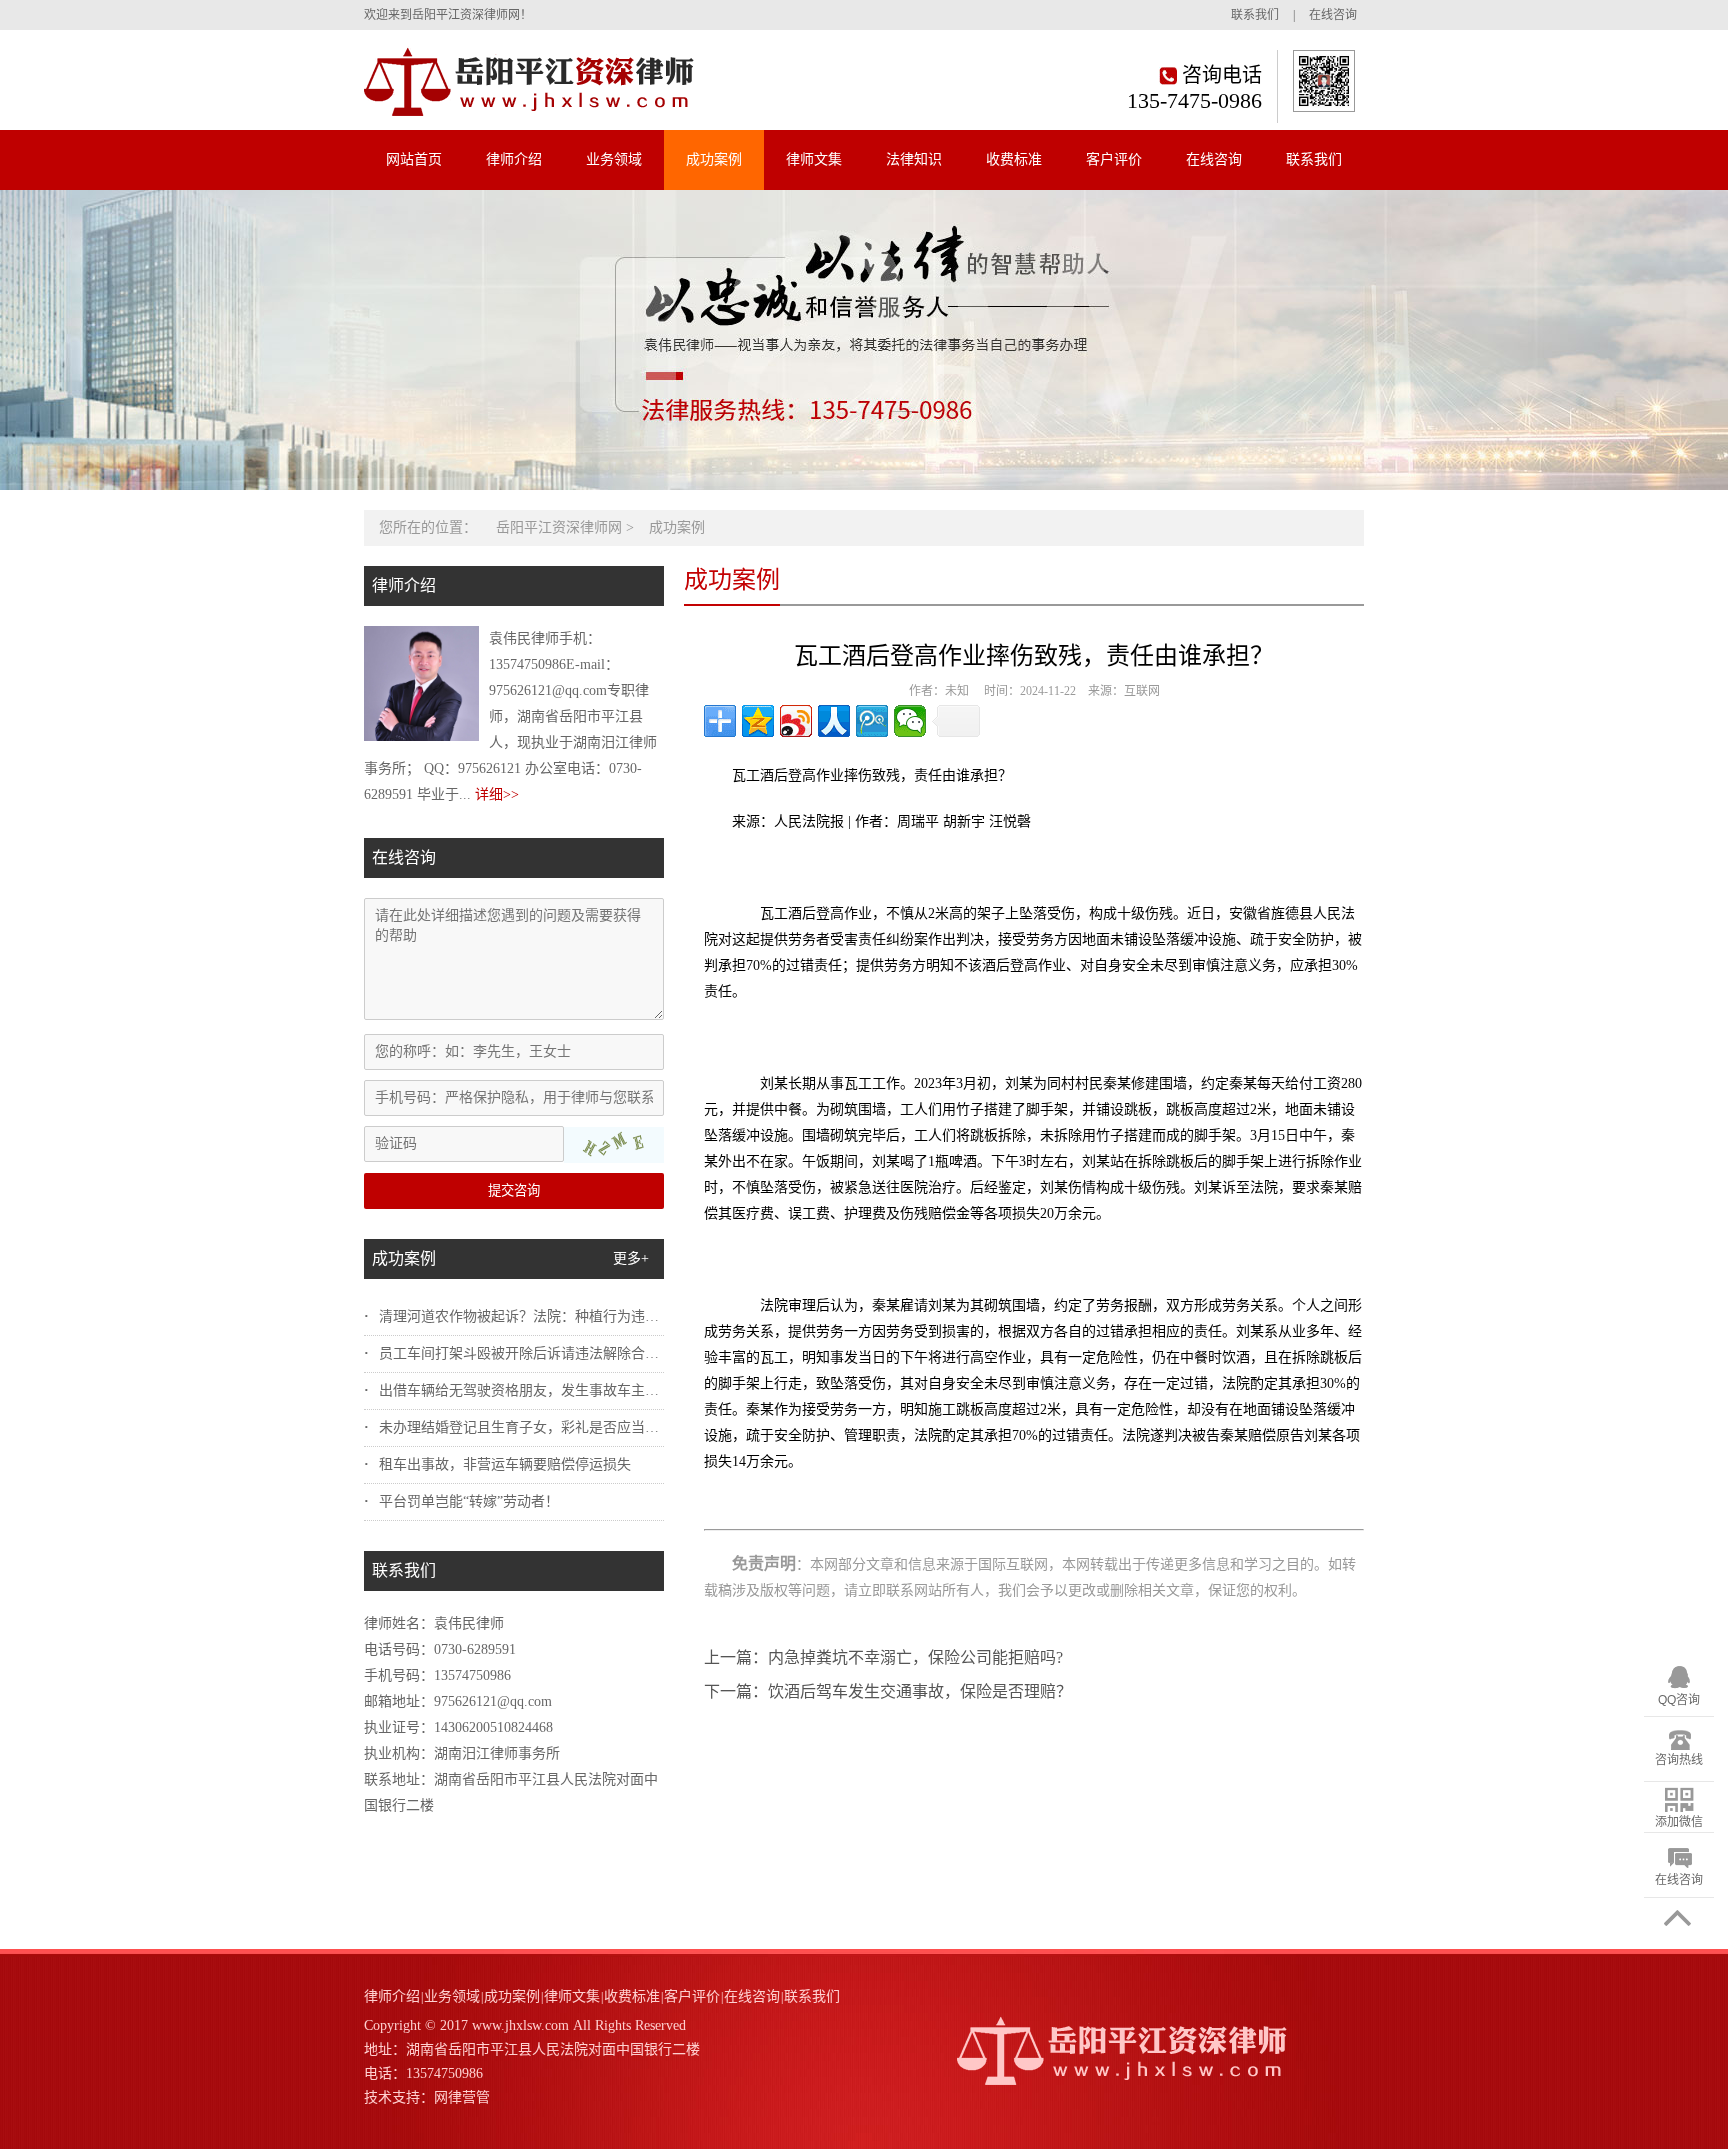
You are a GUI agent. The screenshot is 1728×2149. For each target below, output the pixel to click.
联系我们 (1255, 15)
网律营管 (462, 2097)
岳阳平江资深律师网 (559, 527)
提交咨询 (514, 1190)
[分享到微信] (910, 721)
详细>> (497, 794)
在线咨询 (1333, 15)
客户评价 (1114, 159)
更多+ (631, 1258)
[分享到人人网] (834, 721)
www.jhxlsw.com (520, 2025)
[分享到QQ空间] (758, 721)
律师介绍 (514, 159)
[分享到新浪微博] (796, 721)
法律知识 (914, 159)
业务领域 (614, 159)
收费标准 (1014, 159)
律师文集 (814, 159)
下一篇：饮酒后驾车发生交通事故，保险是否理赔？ (888, 1691)
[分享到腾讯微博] (872, 721)
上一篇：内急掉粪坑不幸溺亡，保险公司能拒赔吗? (883, 1657)
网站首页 (414, 159)
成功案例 (714, 159)
